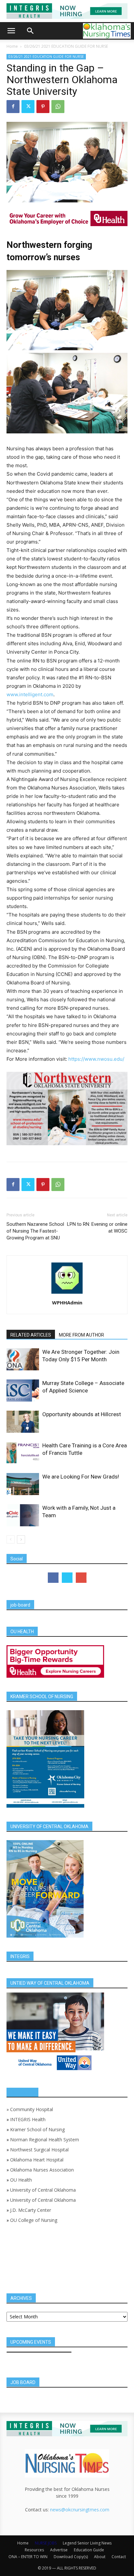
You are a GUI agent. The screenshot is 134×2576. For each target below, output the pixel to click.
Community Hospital (32, 2109)
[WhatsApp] (58, 107)
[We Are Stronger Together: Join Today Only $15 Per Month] (23, 1359)
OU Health (21, 2180)
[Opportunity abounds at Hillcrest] (23, 1422)
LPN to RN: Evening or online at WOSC (97, 1228)
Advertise (59, 2550)
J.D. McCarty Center (31, 2210)
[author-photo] (67, 1294)
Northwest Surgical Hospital (39, 2150)
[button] (11, 31)
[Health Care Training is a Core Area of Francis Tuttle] (23, 1453)
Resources (34, 2550)
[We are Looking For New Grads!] (23, 1484)
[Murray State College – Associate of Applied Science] (23, 1391)
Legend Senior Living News (87, 2543)
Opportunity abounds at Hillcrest (82, 1414)
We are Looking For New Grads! (81, 1477)
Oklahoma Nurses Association (42, 2170)
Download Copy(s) (71, 2557)
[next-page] (21, 1539)
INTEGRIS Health (28, 2119)
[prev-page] (11, 1539)
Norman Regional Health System (45, 2140)
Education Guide (89, 2550)
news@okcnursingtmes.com (80, 2510)
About (100, 2557)
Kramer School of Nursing (37, 2129)
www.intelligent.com (30, 694)
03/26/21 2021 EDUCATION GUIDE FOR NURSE (66, 46)
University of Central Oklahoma (43, 2190)
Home (12, 46)
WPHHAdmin (67, 1302)
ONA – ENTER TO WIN (28, 2557)
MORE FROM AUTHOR (81, 1335)
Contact (119, 2557)
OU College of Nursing (34, 2220)
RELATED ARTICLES (31, 1335)
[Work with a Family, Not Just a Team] (23, 1515)
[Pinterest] (43, 107)
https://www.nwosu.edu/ (96, 1059)
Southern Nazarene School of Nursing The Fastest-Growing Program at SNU (35, 1231)
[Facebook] (13, 107)
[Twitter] (28, 107)
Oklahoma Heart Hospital (37, 2160)
